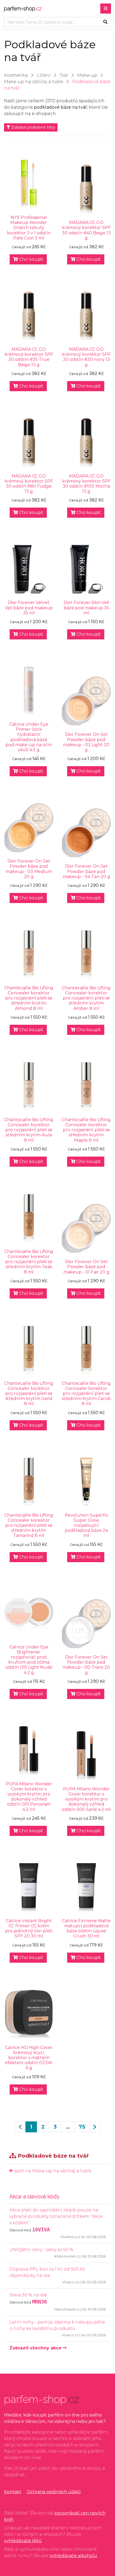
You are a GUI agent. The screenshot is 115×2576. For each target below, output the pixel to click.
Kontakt (13, 2492)
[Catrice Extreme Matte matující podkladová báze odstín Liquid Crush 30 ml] (86, 1887)
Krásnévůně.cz (67, 2256)
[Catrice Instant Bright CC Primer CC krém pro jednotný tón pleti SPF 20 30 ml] (29, 1887)
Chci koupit (31, 259)
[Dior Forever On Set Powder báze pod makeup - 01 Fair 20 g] (86, 1228)
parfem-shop (23, 9)
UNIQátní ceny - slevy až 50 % (41, 2250)
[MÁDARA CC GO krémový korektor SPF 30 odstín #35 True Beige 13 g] (29, 316)
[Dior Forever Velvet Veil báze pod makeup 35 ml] (29, 569)
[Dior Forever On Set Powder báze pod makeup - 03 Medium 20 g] (29, 828)
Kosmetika (16, 75)
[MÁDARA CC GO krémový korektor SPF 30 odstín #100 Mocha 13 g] (86, 443)
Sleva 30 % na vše (28, 2295)
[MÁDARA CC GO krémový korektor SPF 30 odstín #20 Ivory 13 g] (86, 316)
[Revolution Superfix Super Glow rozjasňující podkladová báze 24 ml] (86, 1482)
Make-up (87, 75)
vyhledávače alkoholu (73, 2556)
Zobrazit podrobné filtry (33, 127)
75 (82, 2127)
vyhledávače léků (23, 2541)
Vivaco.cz (71, 2282)
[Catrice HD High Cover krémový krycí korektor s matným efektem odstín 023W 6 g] (29, 2014)
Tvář (64, 75)
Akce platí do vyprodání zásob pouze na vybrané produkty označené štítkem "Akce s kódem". (56, 2216)
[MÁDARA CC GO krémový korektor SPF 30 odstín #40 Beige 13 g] (86, 189)
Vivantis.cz (69, 2237)
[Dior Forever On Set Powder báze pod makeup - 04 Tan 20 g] (86, 833)
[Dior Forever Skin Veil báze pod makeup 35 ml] (86, 569)
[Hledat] (105, 22)
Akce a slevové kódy (34, 2197)
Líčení (44, 75)
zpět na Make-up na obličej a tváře (52, 2171)
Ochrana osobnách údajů (54, 2492)
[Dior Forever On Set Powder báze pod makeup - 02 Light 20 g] (86, 701)
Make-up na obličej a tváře (34, 82)
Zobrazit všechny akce (36, 2348)
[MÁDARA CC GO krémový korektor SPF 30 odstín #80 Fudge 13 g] (29, 443)
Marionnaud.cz (67, 2309)
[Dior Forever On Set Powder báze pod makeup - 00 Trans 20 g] (86, 1624)
